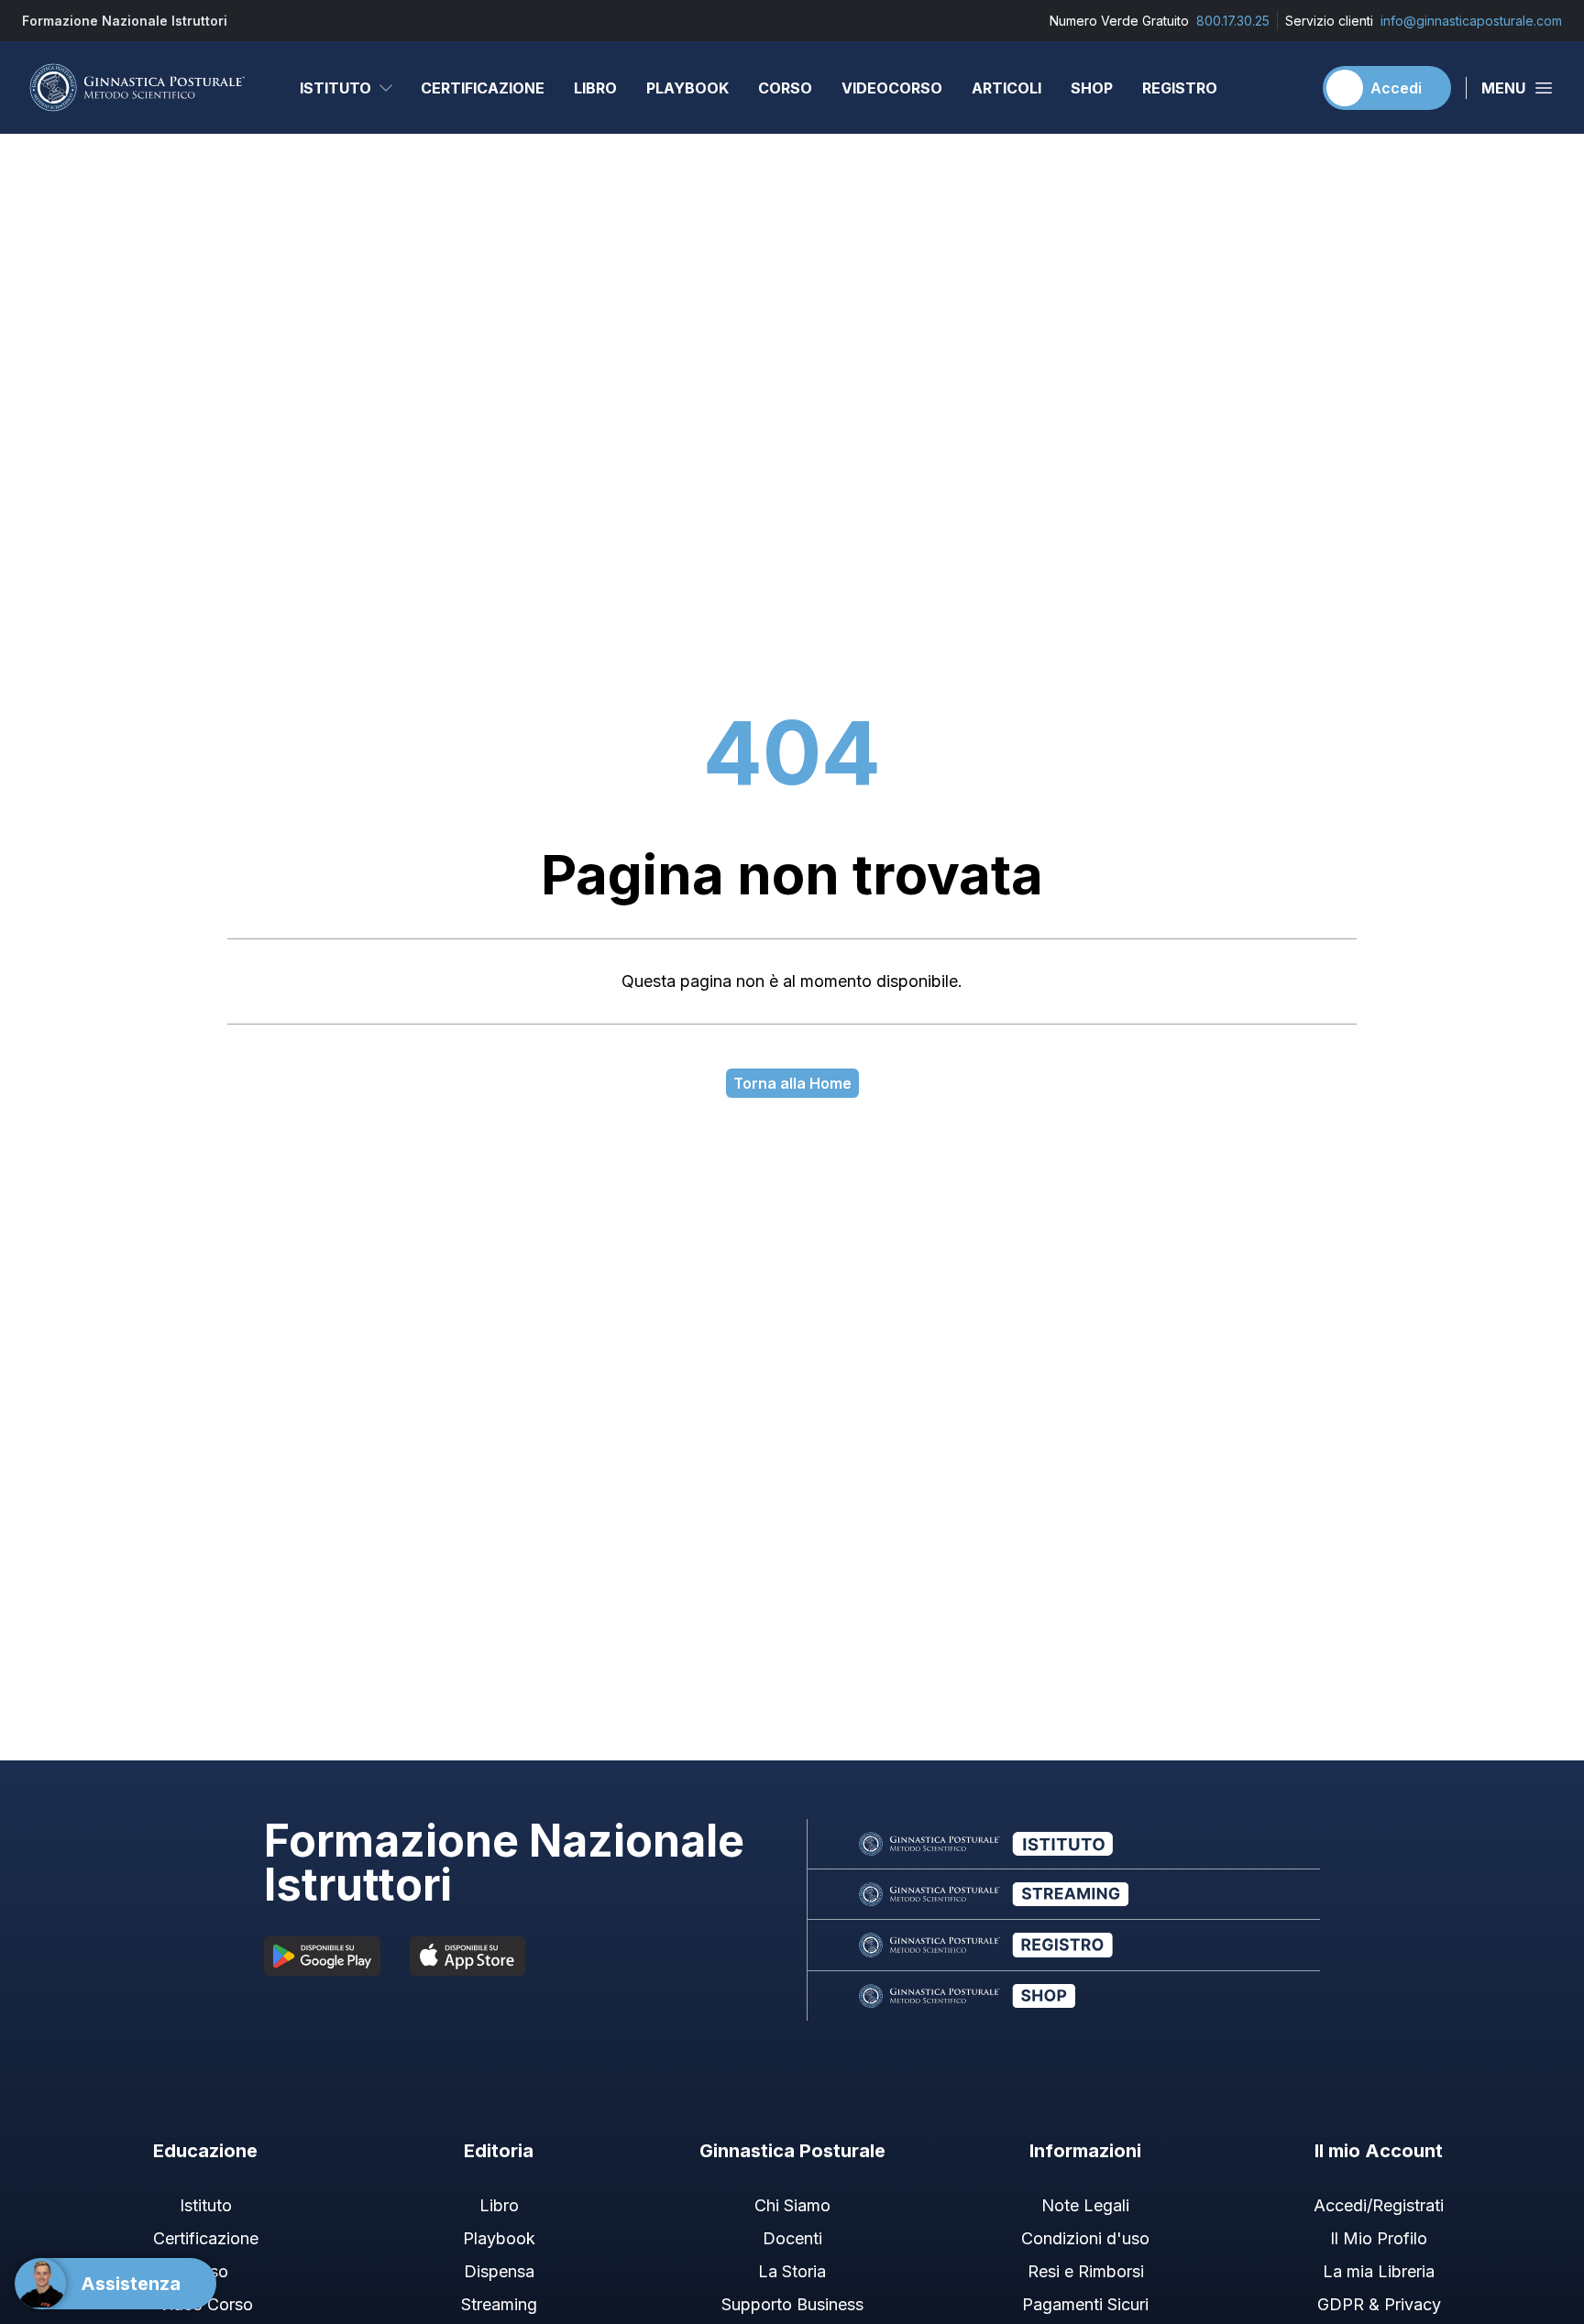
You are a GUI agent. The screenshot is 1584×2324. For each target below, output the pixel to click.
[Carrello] (1290, 88)
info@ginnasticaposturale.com (1471, 21)
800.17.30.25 (1233, 21)
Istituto (335, 88)
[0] (1290, 88)
